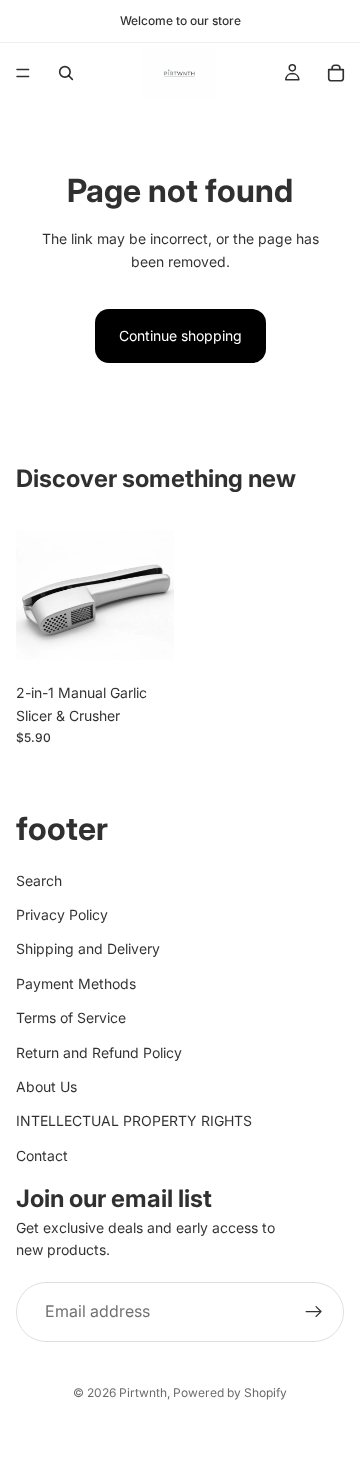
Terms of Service (71, 1017)
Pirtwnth (143, 1392)
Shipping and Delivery (88, 949)
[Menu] (23, 73)
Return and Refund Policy (99, 1052)
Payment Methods (76, 983)
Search (39, 880)
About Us (46, 1086)
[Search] (66, 73)
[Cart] (336, 73)
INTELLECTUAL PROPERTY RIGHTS (134, 1121)
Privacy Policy (62, 914)
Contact (42, 1155)
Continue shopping (180, 335)
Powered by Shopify (230, 1392)
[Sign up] (314, 1312)
